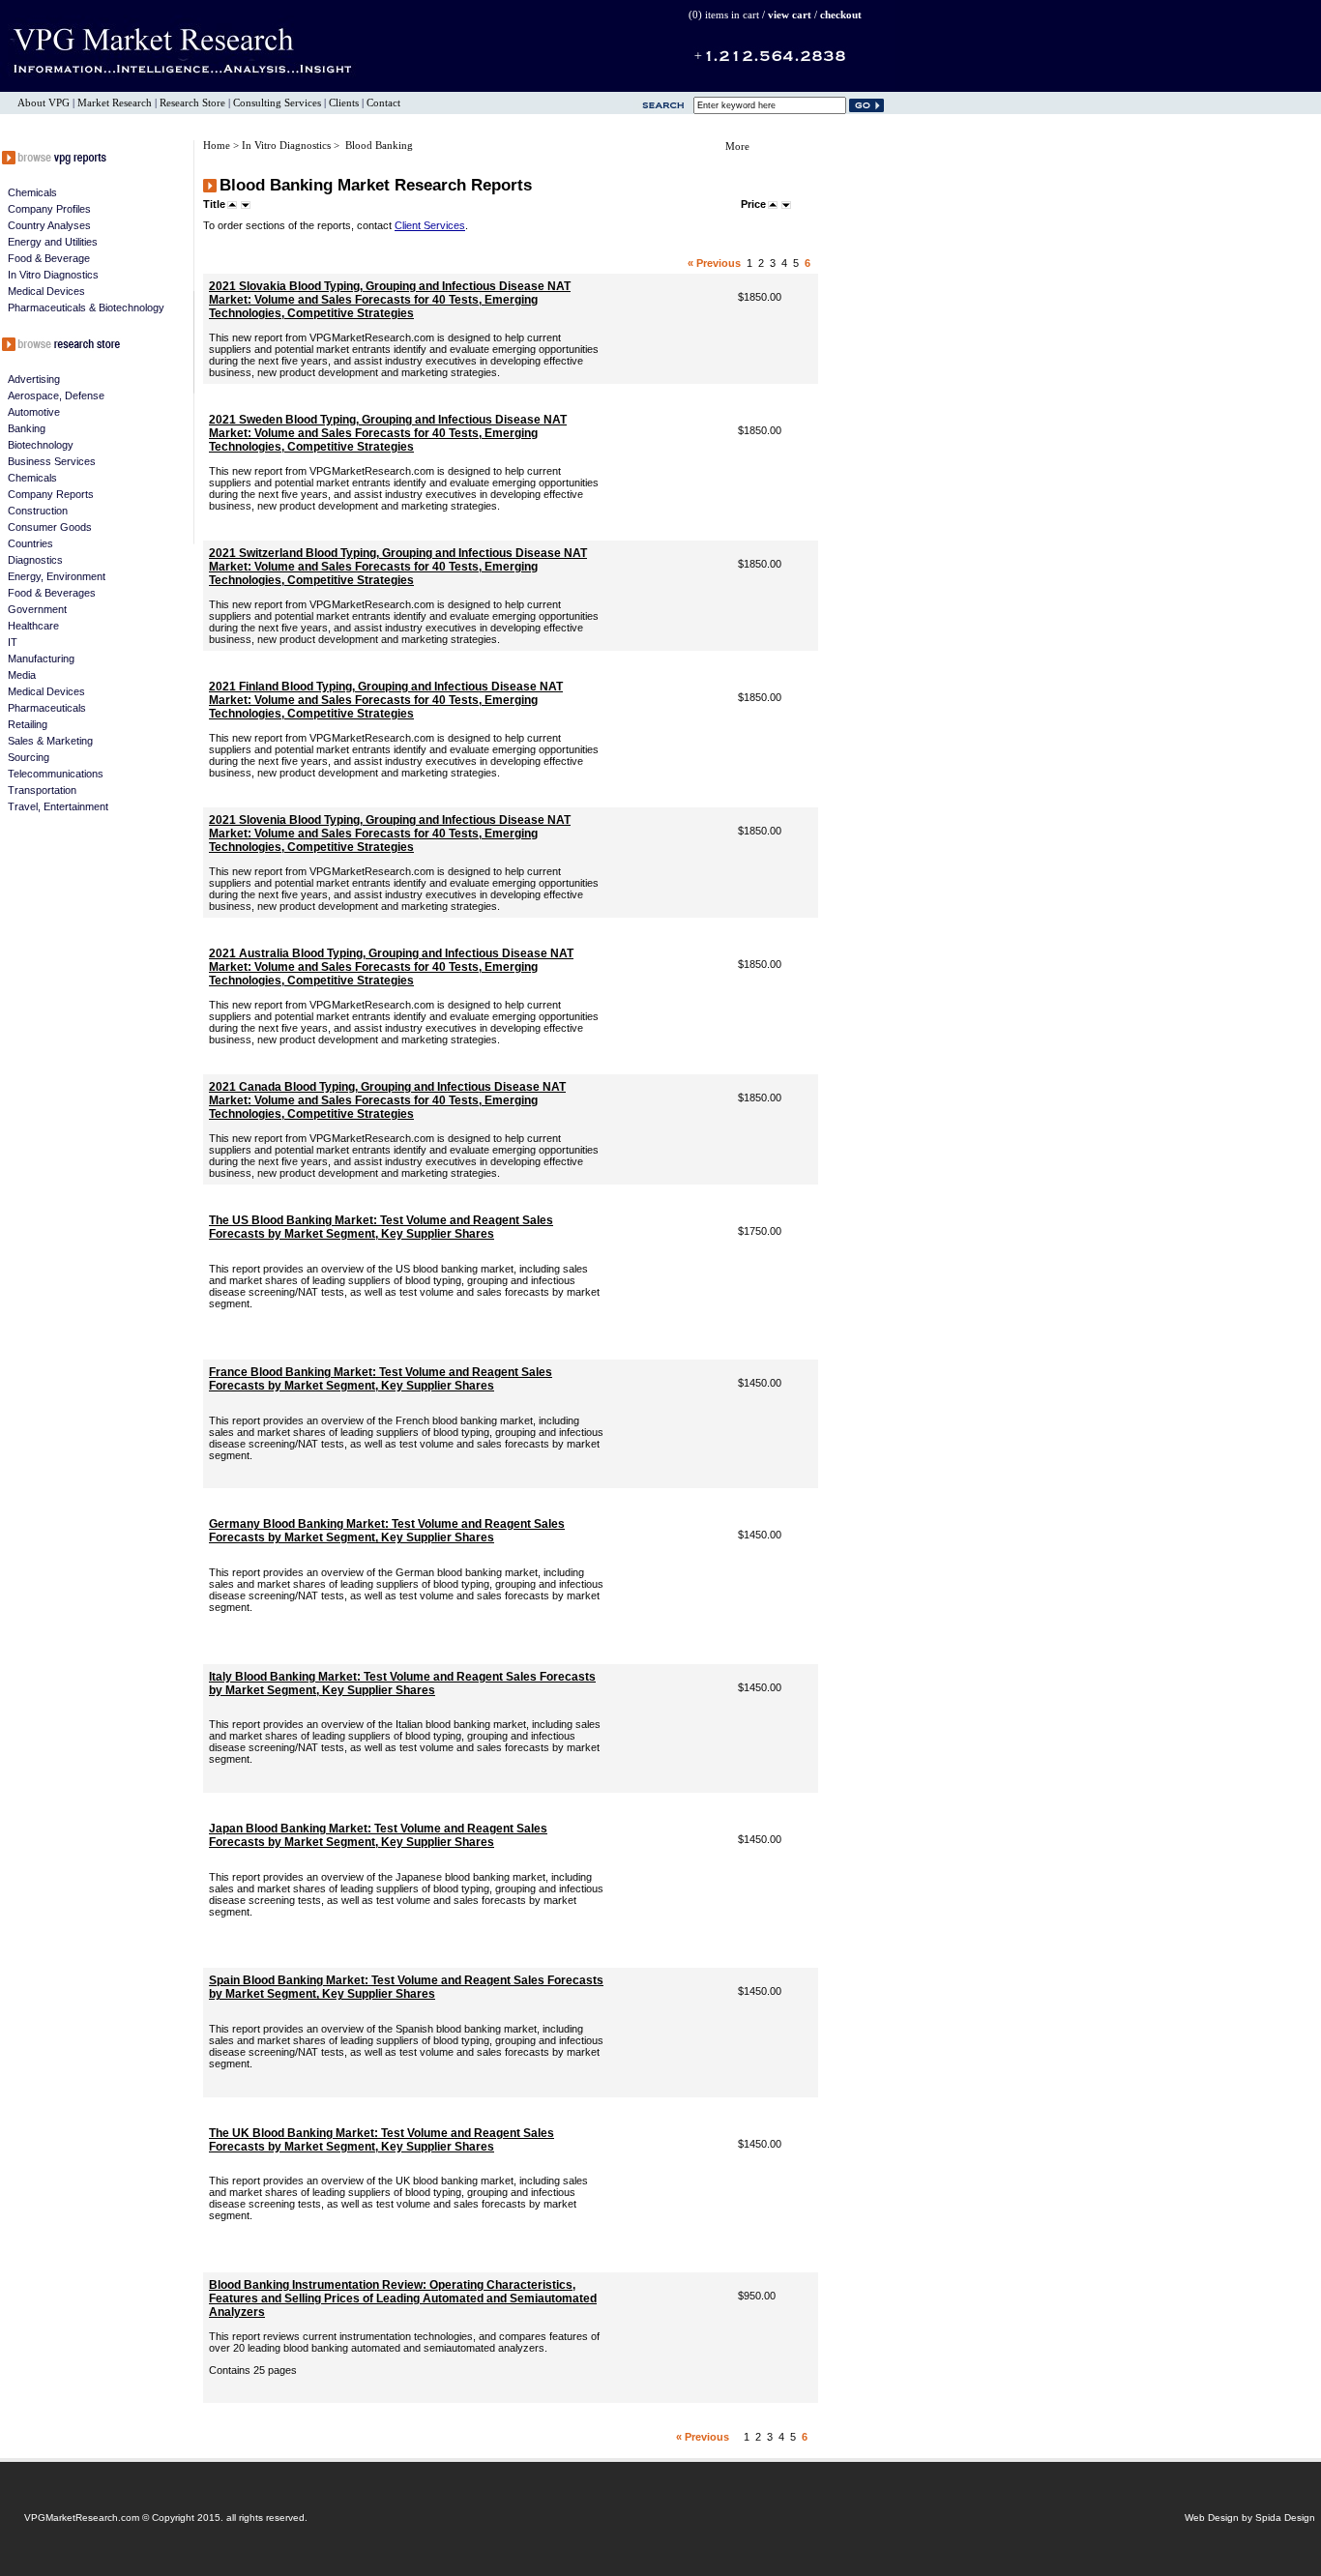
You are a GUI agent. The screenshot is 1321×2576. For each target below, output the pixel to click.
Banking (27, 428)
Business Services (52, 461)
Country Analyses (49, 225)
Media (22, 675)
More (737, 146)
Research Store (192, 103)
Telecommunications (56, 774)
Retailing (28, 724)
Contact (383, 103)
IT (13, 642)
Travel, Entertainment (58, 806)
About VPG (44, 103)
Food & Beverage (49, 258)
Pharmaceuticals (47, 708)
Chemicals (32, 192)
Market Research (115, 103)
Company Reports (51, 494)
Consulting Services (277, 103)
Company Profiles (49, 209)
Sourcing (29, 757)
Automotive (34, 412)
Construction (38, 511)
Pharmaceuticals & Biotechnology (86, 307)
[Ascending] (232, 204)
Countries (30, 543)
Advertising (34, 379)
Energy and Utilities (53, 242)
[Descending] (246, 204)
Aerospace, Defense (56, 395)
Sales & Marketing (50, 741)
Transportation (42, 790)
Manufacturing (41, 659)
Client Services (430, 225)
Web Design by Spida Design (1250, 2517)
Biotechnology (41, 445)
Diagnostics (35, 560)
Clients (344, 103)
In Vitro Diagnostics (53, 275)
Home (218, 146)
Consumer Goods (50, 527)
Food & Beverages (52, 593)
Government (37, 609)
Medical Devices (46, 291)
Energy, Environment (57, 576)
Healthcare (33, 626)
